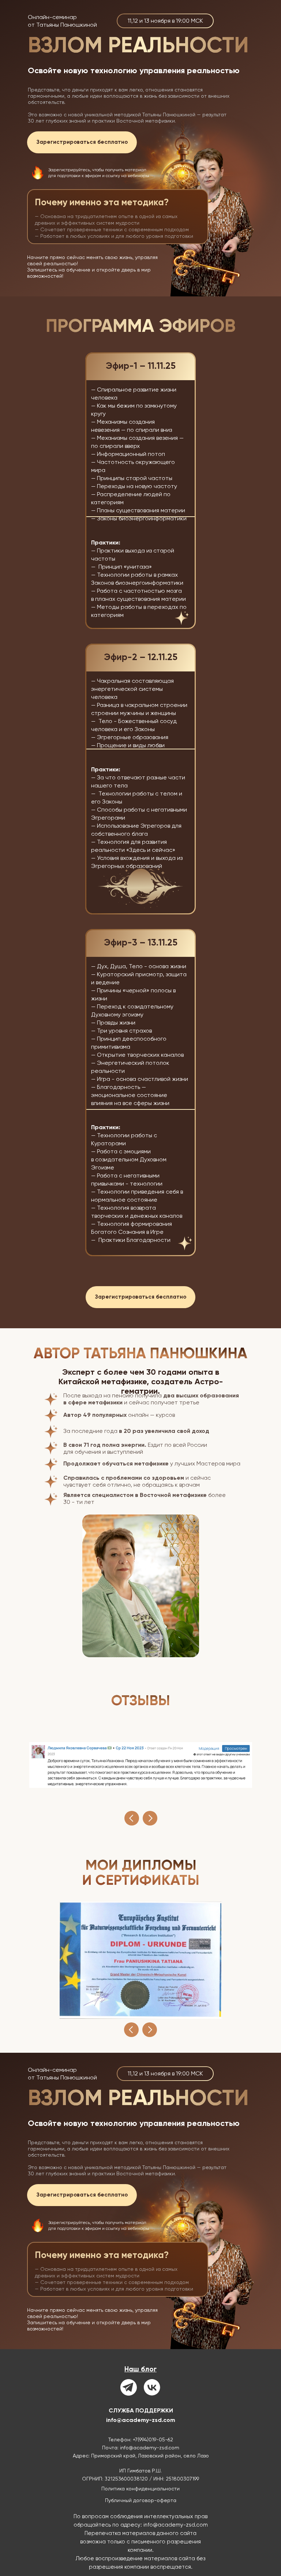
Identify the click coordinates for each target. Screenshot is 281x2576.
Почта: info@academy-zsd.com (141, 2448)
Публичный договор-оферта (141, 2500)
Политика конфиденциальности (140, 2489)
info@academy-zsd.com (141, 2420)
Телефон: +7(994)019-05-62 (141, 2440)
